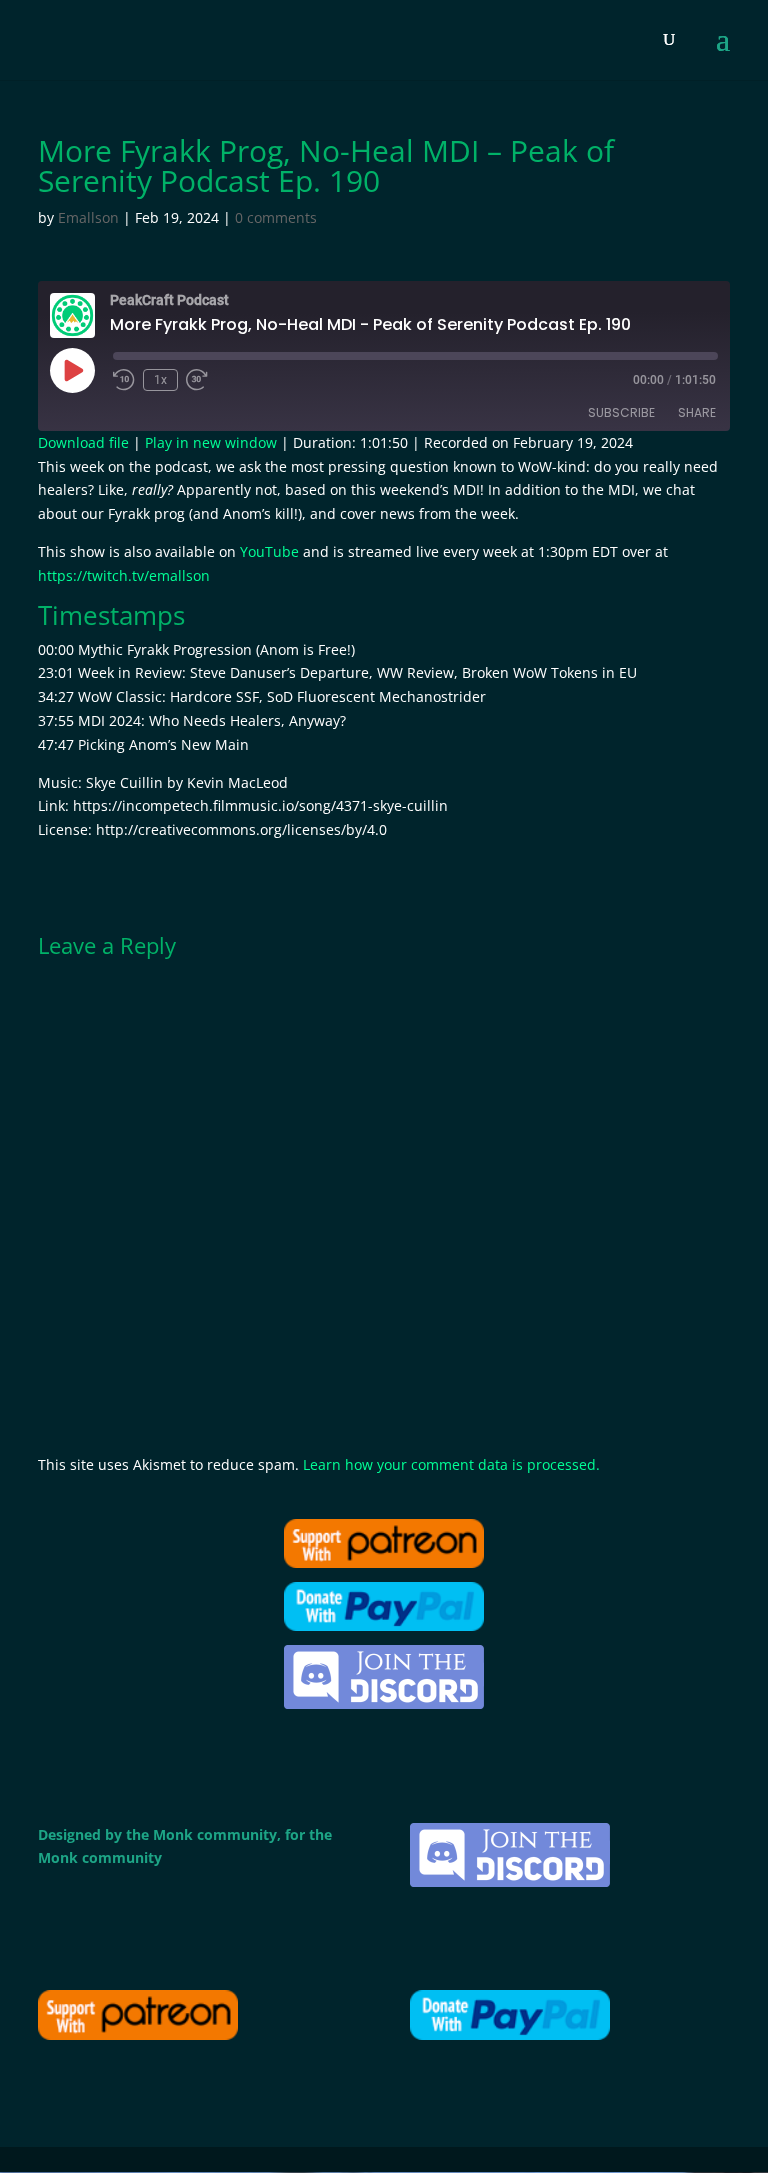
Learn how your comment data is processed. (451, 1464)
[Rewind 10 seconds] (124, 380)
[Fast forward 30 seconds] (197, 380)
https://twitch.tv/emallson (124, 575)
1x (160, 380)
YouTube (269, 551)
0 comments (276, 217)
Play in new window (211, 442)
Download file (83, 442)
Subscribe (621, 412)
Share (697, 412)
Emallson (88, 217)
